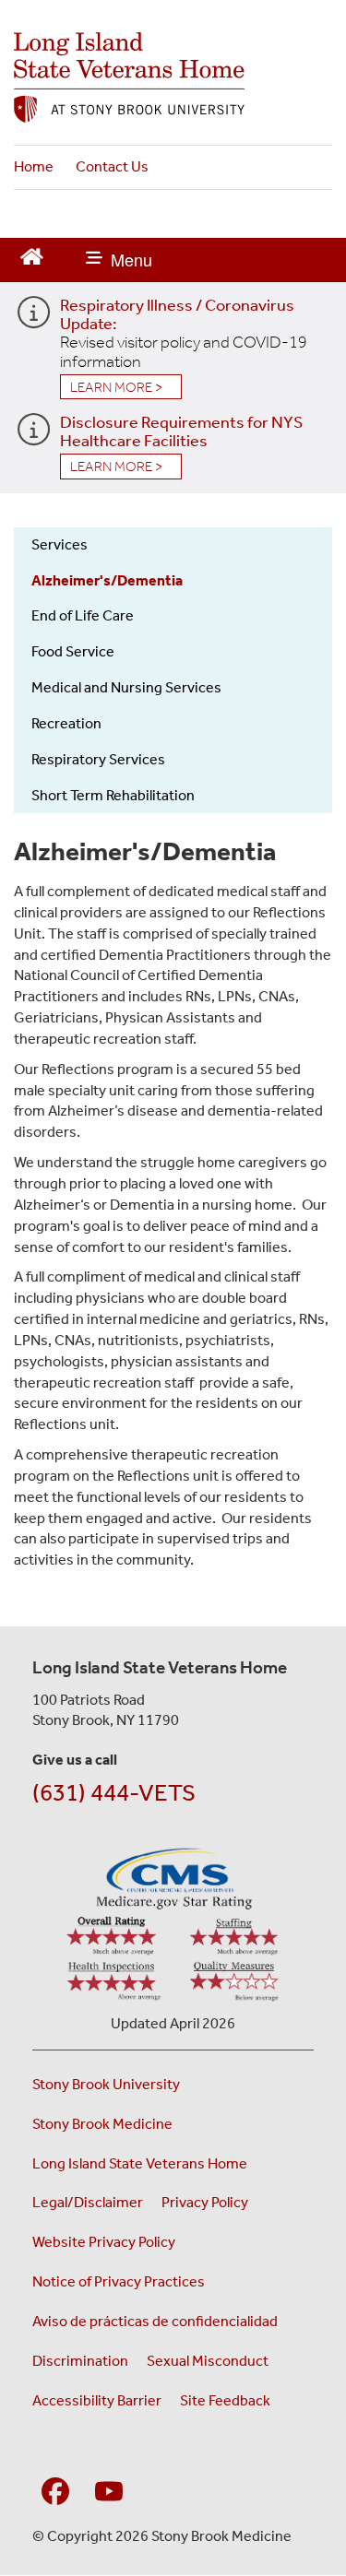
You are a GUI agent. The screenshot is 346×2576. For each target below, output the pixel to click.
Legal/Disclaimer (88, 2202)
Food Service (73, 651)
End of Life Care (83, 615)
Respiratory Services (98, 759)
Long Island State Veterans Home (140, 2163)
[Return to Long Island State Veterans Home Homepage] (32, 255)
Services (60, 544)
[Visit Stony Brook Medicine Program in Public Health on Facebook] (55, 2489)
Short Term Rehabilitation (113, 795)
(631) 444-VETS (114, 1793)
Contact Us (112, 166)
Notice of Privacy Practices (119, 2281)
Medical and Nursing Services (126, 687)
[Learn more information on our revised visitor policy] (34, 319)
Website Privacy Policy (104, 2242)
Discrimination (80, 2361)
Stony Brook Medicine (102, 2124)
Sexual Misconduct (208, 2361)
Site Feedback (225, 2400)
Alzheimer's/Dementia (107, 580)
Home (34, 166)
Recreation (66, 723)
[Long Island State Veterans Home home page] (173, 77)
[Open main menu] (119, 260)
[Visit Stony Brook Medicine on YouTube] (109, 2489)
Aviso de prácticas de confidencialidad (156, 2321)
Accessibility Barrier (97, 2400)
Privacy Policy (205, 2202)
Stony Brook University (106, 2084)
